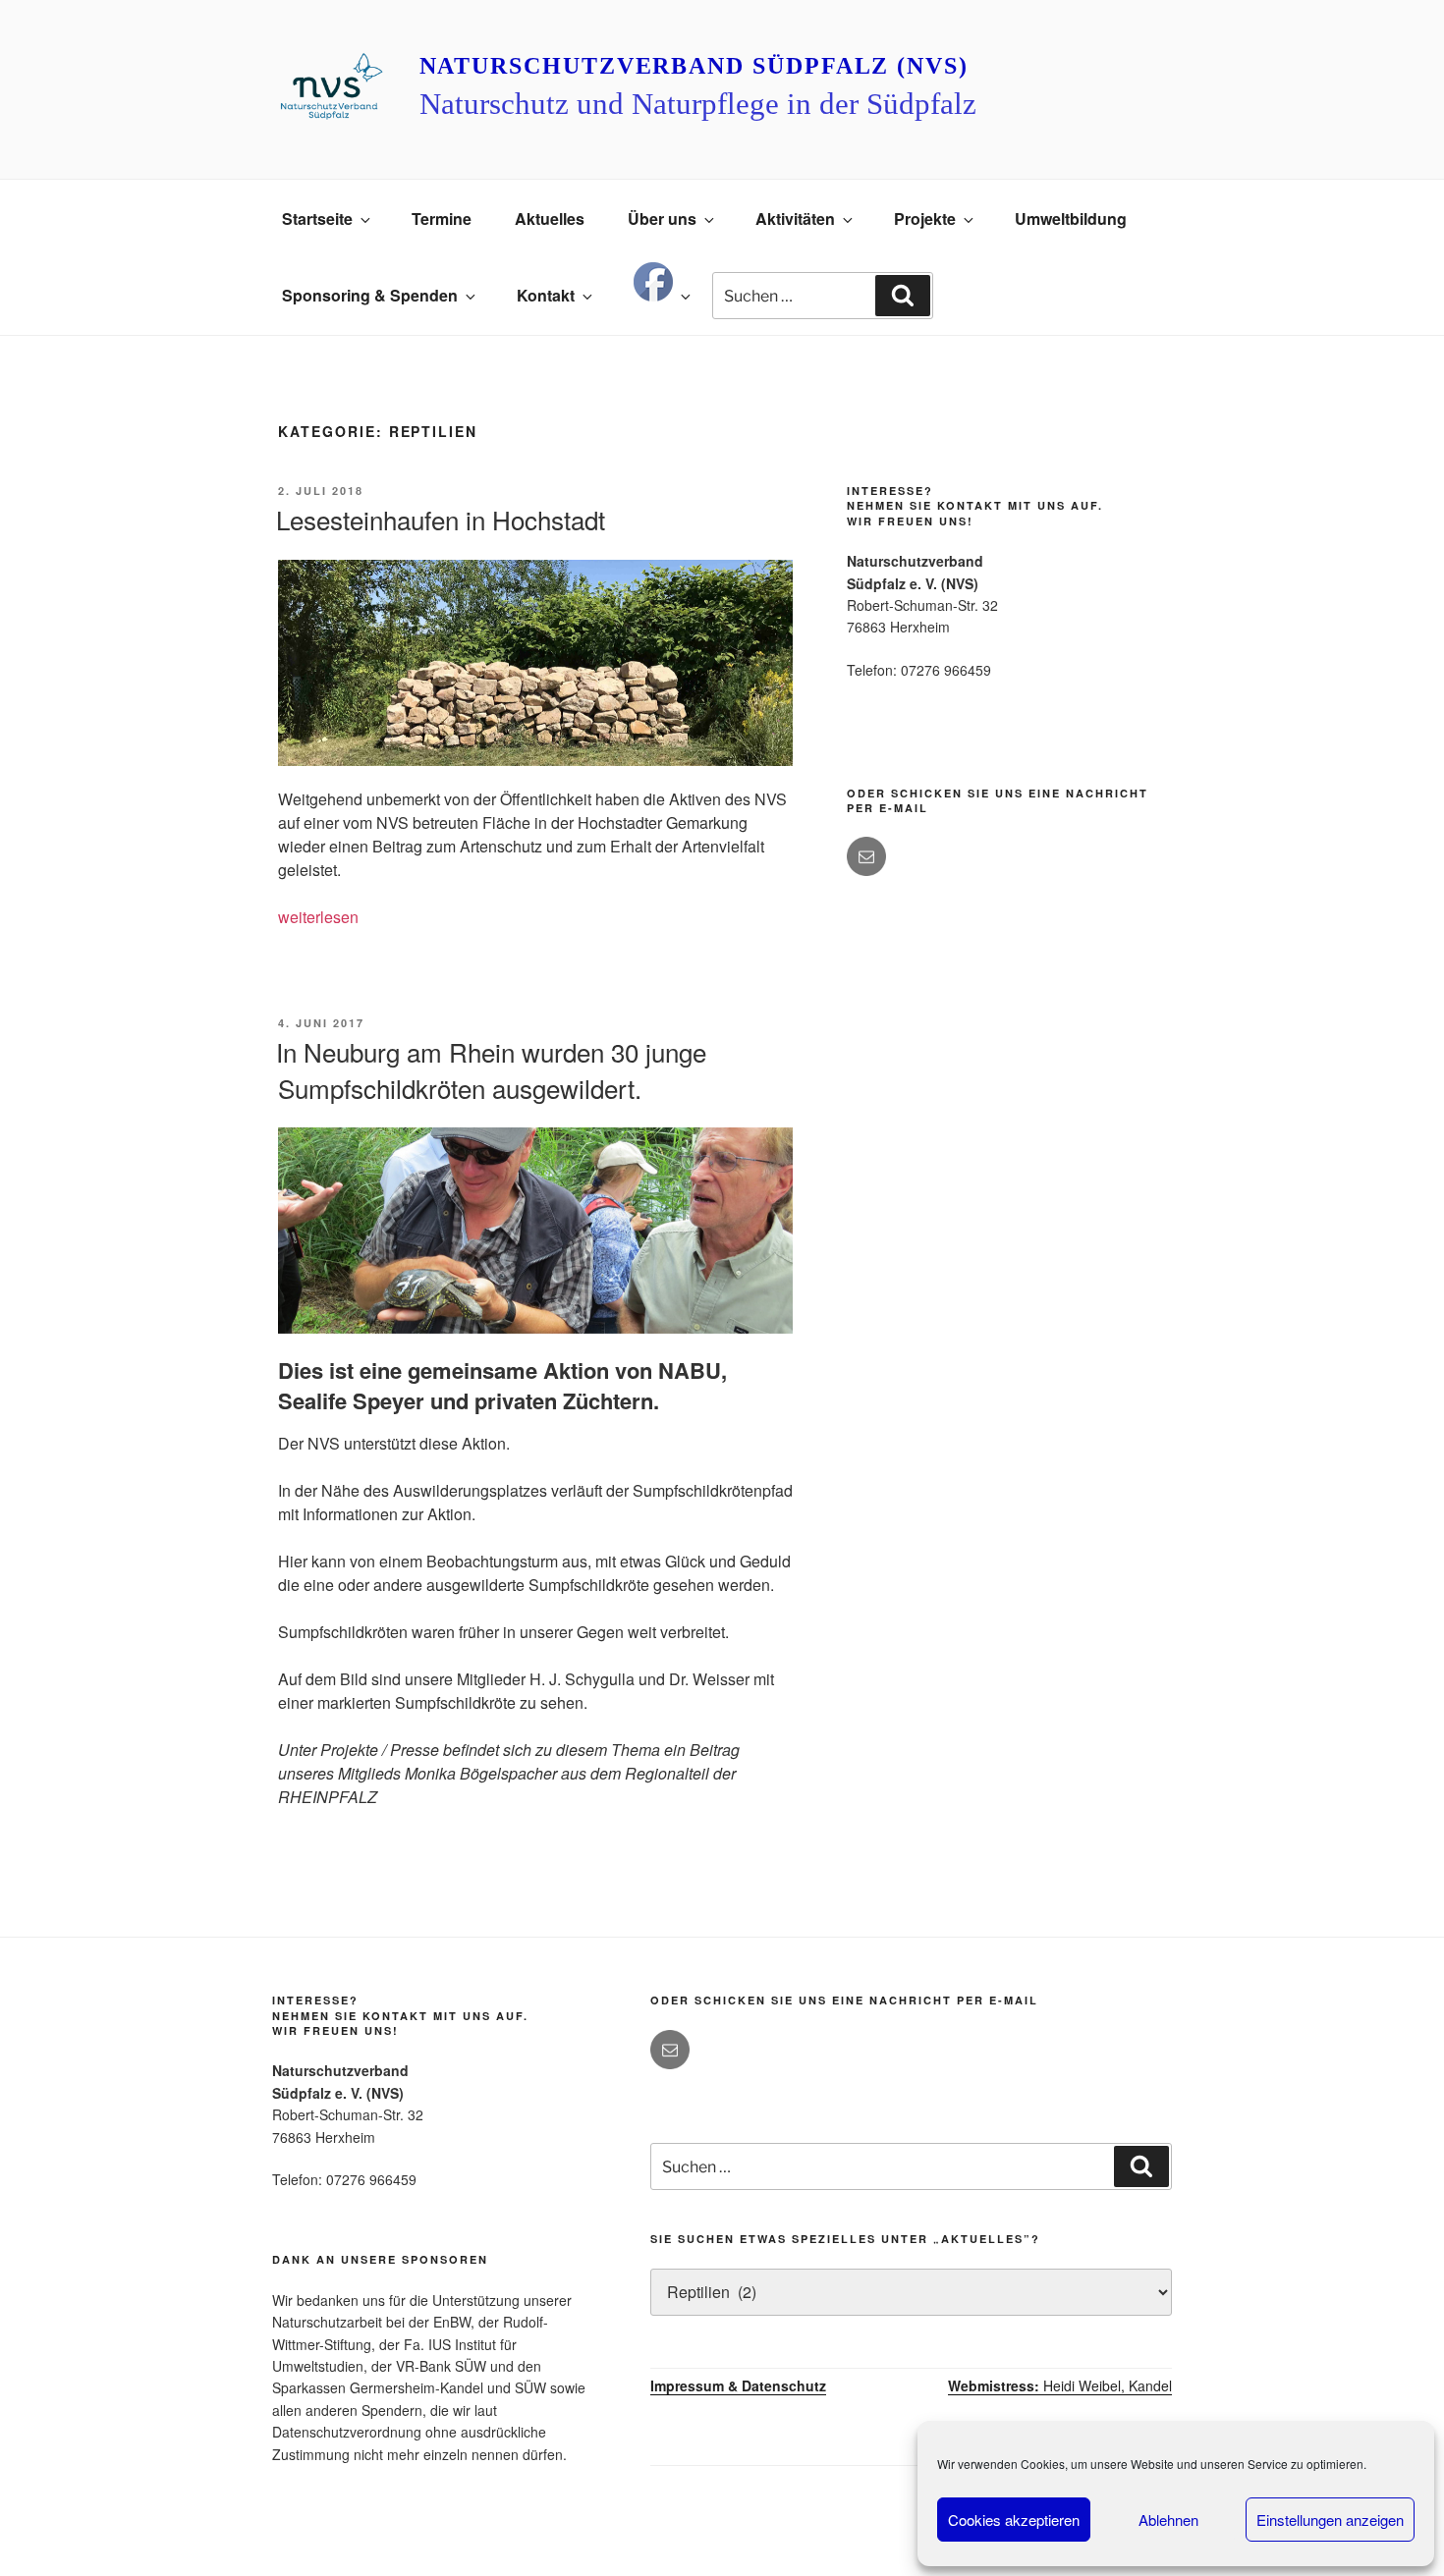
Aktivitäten (795, 219)
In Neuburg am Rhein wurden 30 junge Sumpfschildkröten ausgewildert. (491, 1069)
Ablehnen (1168, 2520)
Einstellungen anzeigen (1330, 2520)
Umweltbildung (1071, 219)
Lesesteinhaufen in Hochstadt (441, 519)
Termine (442, 219)
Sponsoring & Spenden (370, 295)
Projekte (925, 219)
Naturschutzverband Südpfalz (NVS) (694, 66)
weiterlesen (318, 917)
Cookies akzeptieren (1014, 2520)
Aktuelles (550, 219)
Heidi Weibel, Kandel (1060, 2385)
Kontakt (546, 295)
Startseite (317, 219)
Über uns (662, 219)
